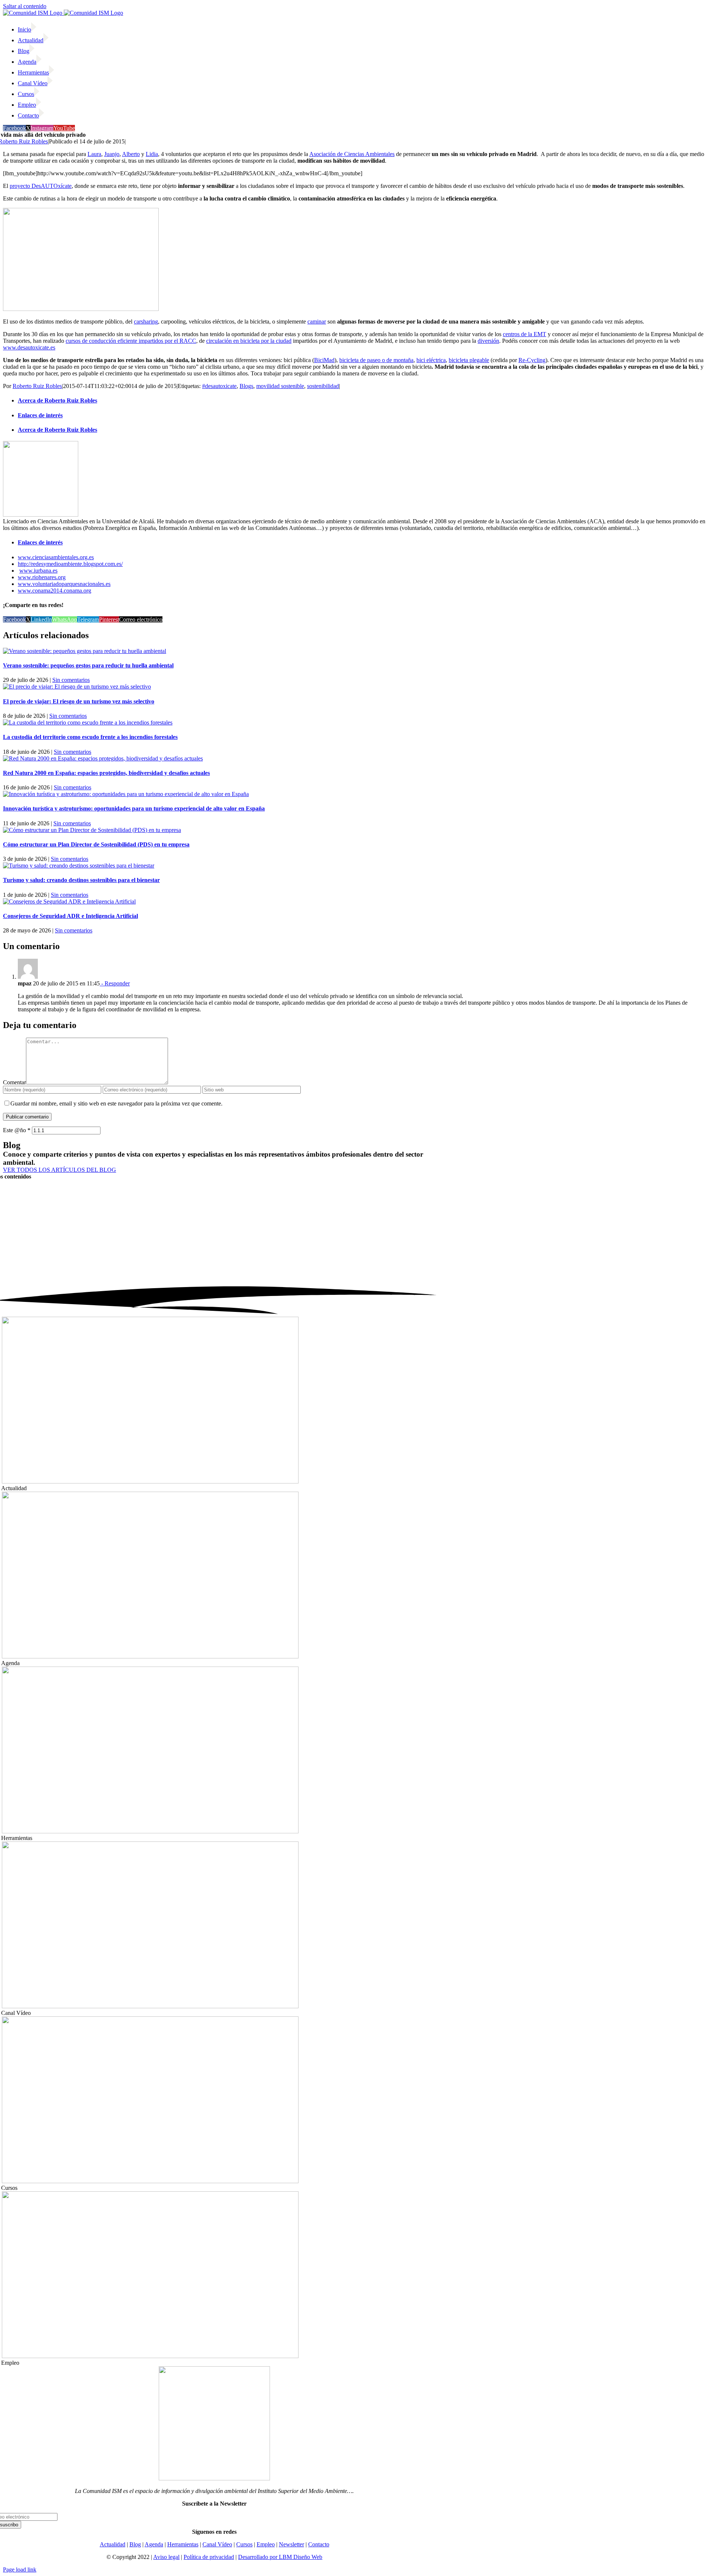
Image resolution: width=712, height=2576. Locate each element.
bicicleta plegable (469, 360)
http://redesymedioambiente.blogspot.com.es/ (70, 564)
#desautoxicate (219, 386)
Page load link (20, 2570)
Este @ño (17, 1130)
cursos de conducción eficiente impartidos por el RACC (131, 341)
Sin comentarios (71, 680)
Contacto (319, 2544)
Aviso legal (166, 2557)
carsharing (146, 321)
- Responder (115, 983)
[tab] (363, 401)
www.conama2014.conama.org (55, 591)
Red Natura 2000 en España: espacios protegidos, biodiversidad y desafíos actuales (106, 773)
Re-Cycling (532, 360)
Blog (135, 2544)
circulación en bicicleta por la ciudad (249, 341)
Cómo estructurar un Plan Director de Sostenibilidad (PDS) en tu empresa (96, 844)
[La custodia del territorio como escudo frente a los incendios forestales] (88, 722)
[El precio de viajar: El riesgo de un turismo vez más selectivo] (77, 687)
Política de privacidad (209, 2557)
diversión (488, 341)
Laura (94, 154)
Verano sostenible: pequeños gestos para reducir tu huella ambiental (88, 665)
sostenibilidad (323, 386)
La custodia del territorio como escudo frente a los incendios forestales (90, 737)
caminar (317, 321)
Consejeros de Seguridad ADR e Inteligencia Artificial (70, 916)
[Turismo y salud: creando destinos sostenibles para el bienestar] (79, 866)
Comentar (14, 1082)
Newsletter (291, 2544)
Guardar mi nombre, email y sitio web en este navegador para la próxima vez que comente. (116, 1103)
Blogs (246, 386)
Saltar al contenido (25, 6)
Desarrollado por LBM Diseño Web (280, 2557)
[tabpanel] (356, 486)
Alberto (131, 154)
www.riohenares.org (42, 577)
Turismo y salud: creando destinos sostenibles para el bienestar (81, 880)
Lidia (152, 154)
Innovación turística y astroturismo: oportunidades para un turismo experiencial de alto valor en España (134, 808)
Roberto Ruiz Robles (37, 386)
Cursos (244, 2544)
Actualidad (113, 2544)
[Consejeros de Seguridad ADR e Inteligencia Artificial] (69, 901)
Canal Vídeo (217, 2544)
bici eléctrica (431, 360)
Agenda (154, 2544)
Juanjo (112, 154)
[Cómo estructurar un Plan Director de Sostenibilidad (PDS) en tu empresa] (92, 830)
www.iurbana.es (38, 571)
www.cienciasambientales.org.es (56, 557)
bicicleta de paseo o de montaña (376, 360)
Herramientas (183, 2544)
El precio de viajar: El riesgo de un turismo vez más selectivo (79, 701)
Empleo (266, 2544)
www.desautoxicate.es (29, 347)
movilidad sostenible (280, 386)
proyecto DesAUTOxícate (41, 186)
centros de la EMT (525, 334)
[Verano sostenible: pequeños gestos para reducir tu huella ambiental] (85, 651)
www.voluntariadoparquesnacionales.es (64, 584)
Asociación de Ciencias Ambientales (352, 154)
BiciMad (324, 360)
